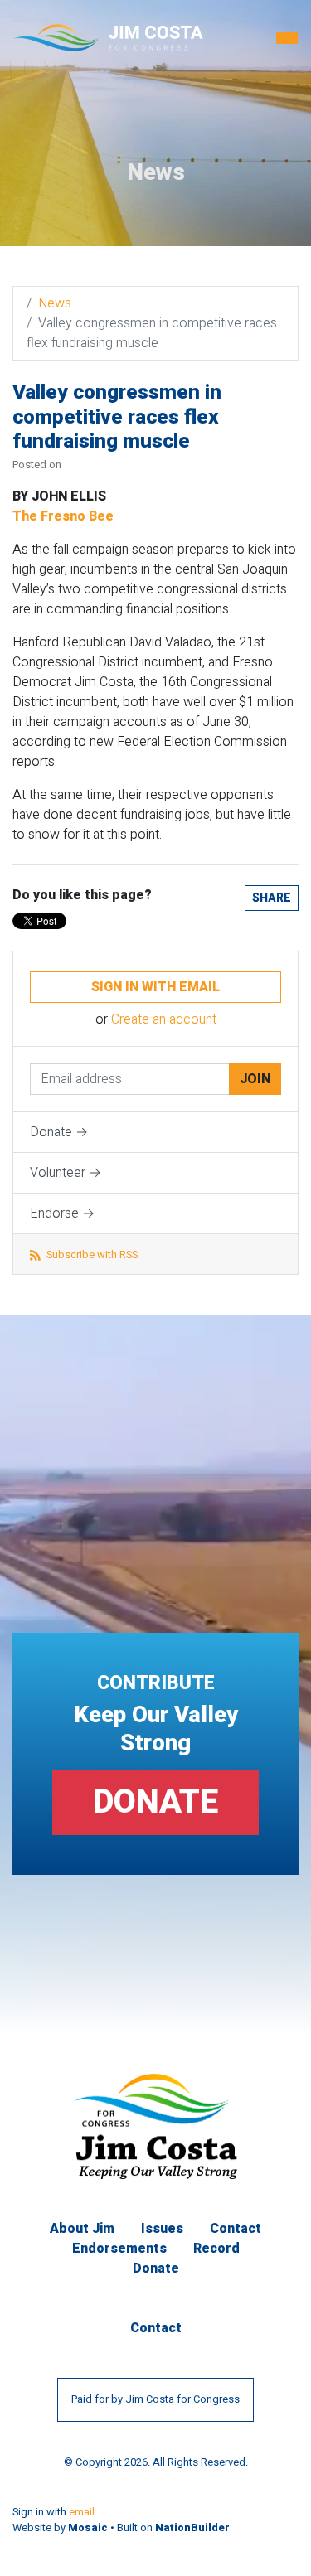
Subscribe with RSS (91, 1255)
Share (272, 898)
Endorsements (119, 2249)
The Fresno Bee (63, 516)
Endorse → (62, 1213)
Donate (155, 1802)
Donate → (59, 1132)
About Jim (82, 2229)
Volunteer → (66, 1173)
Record (216, 2249)
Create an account (164, 1019)
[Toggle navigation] (287, 38)
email (82, 2512)
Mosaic (88, 2528)
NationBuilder (192, 2528)
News (55, 303)
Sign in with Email (155, 987)
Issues (162, 2229)
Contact (236, 2229)
